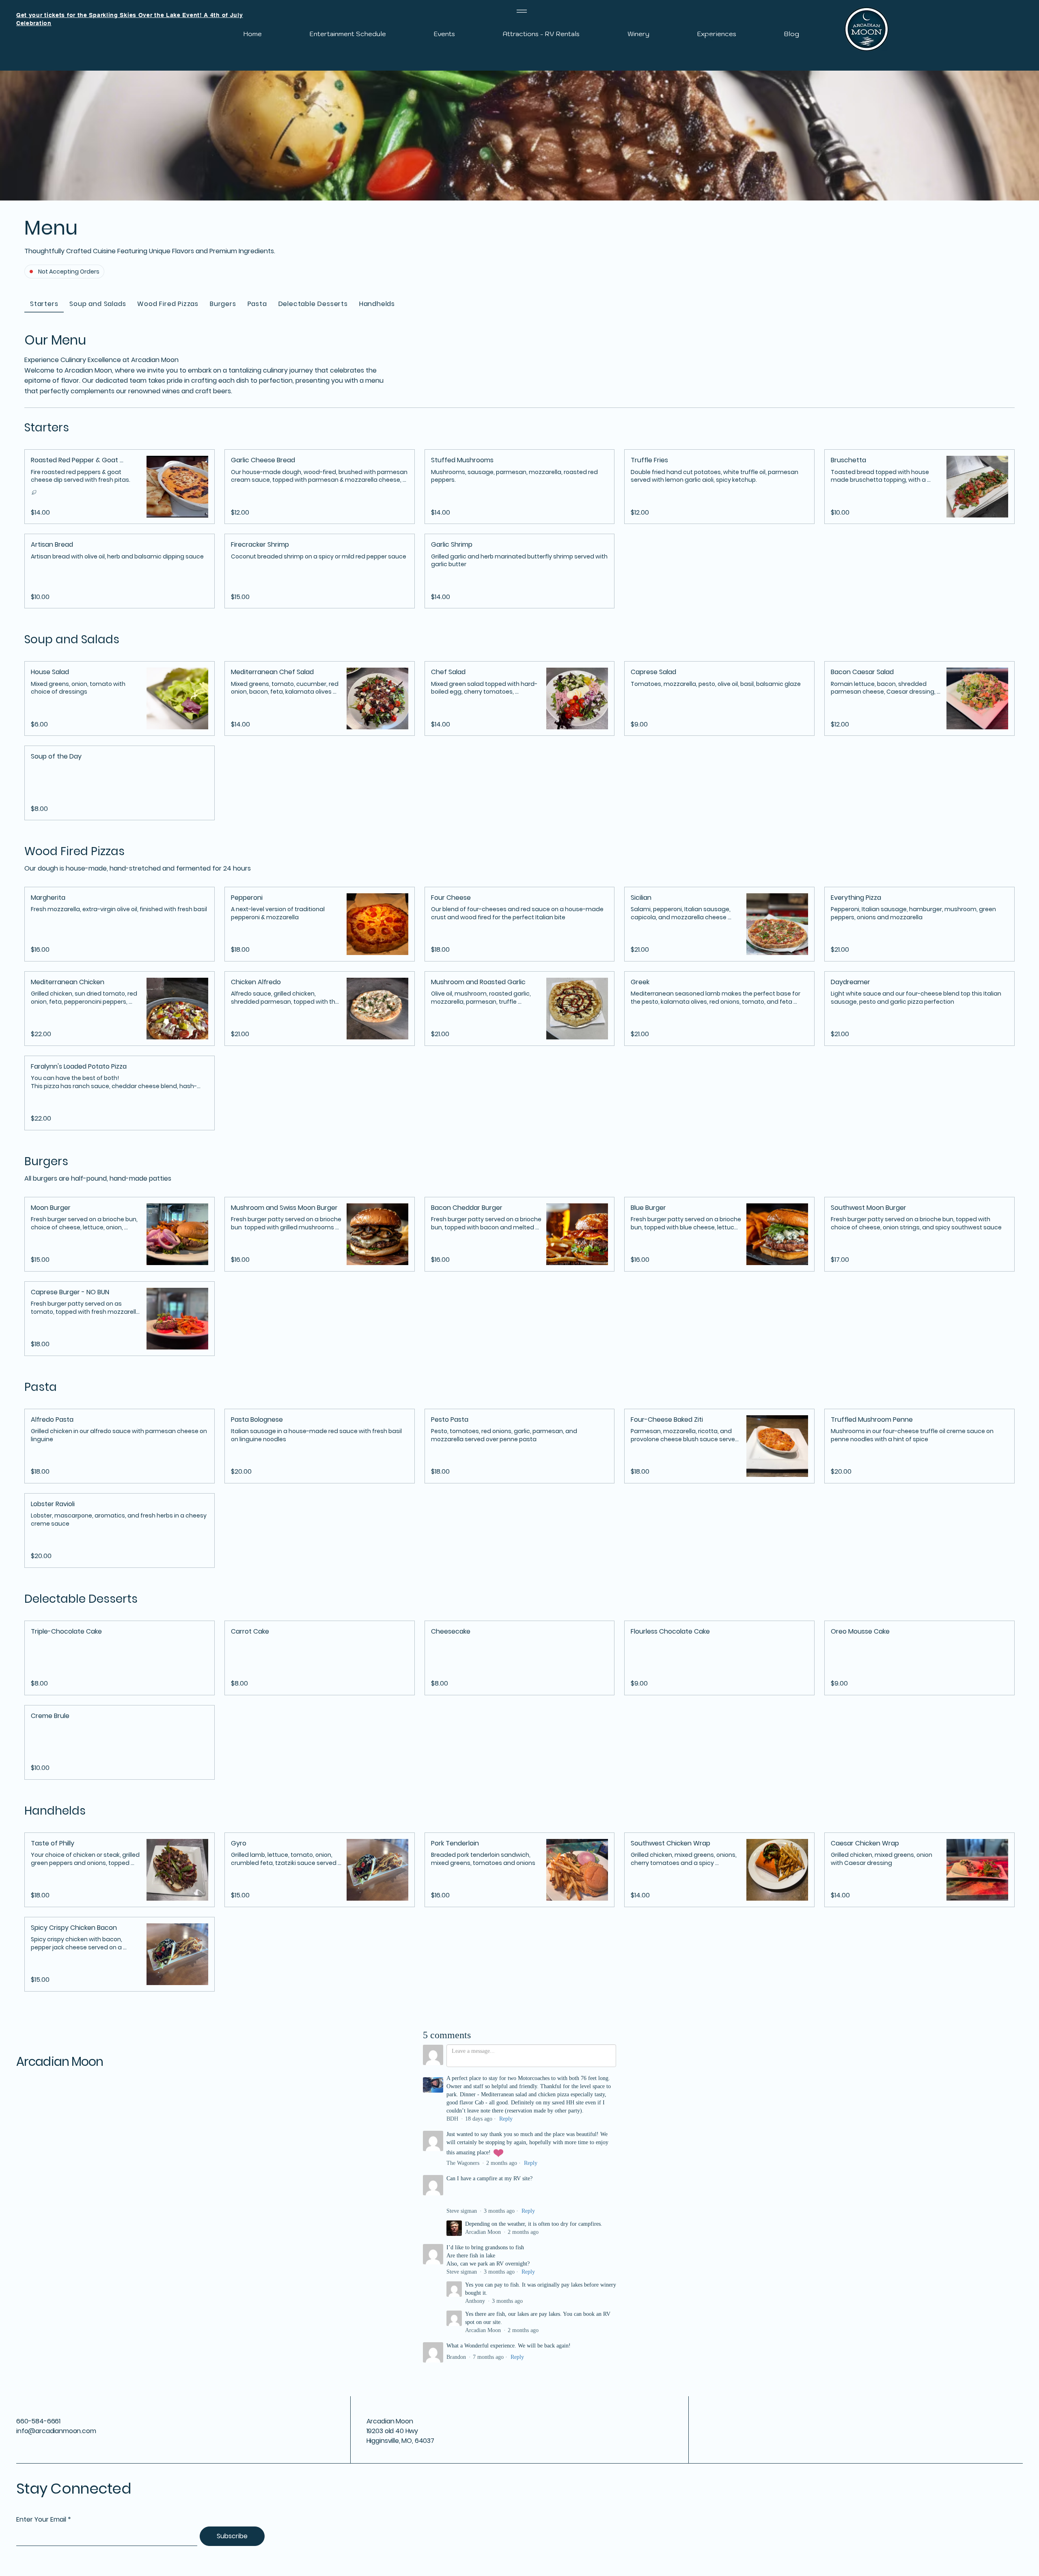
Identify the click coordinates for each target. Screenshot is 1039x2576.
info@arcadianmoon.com (56, 2431)
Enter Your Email (41, 2520)
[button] (86, 460)
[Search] (710, 38)
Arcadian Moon (60, 2062)
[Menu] (522, 11)
